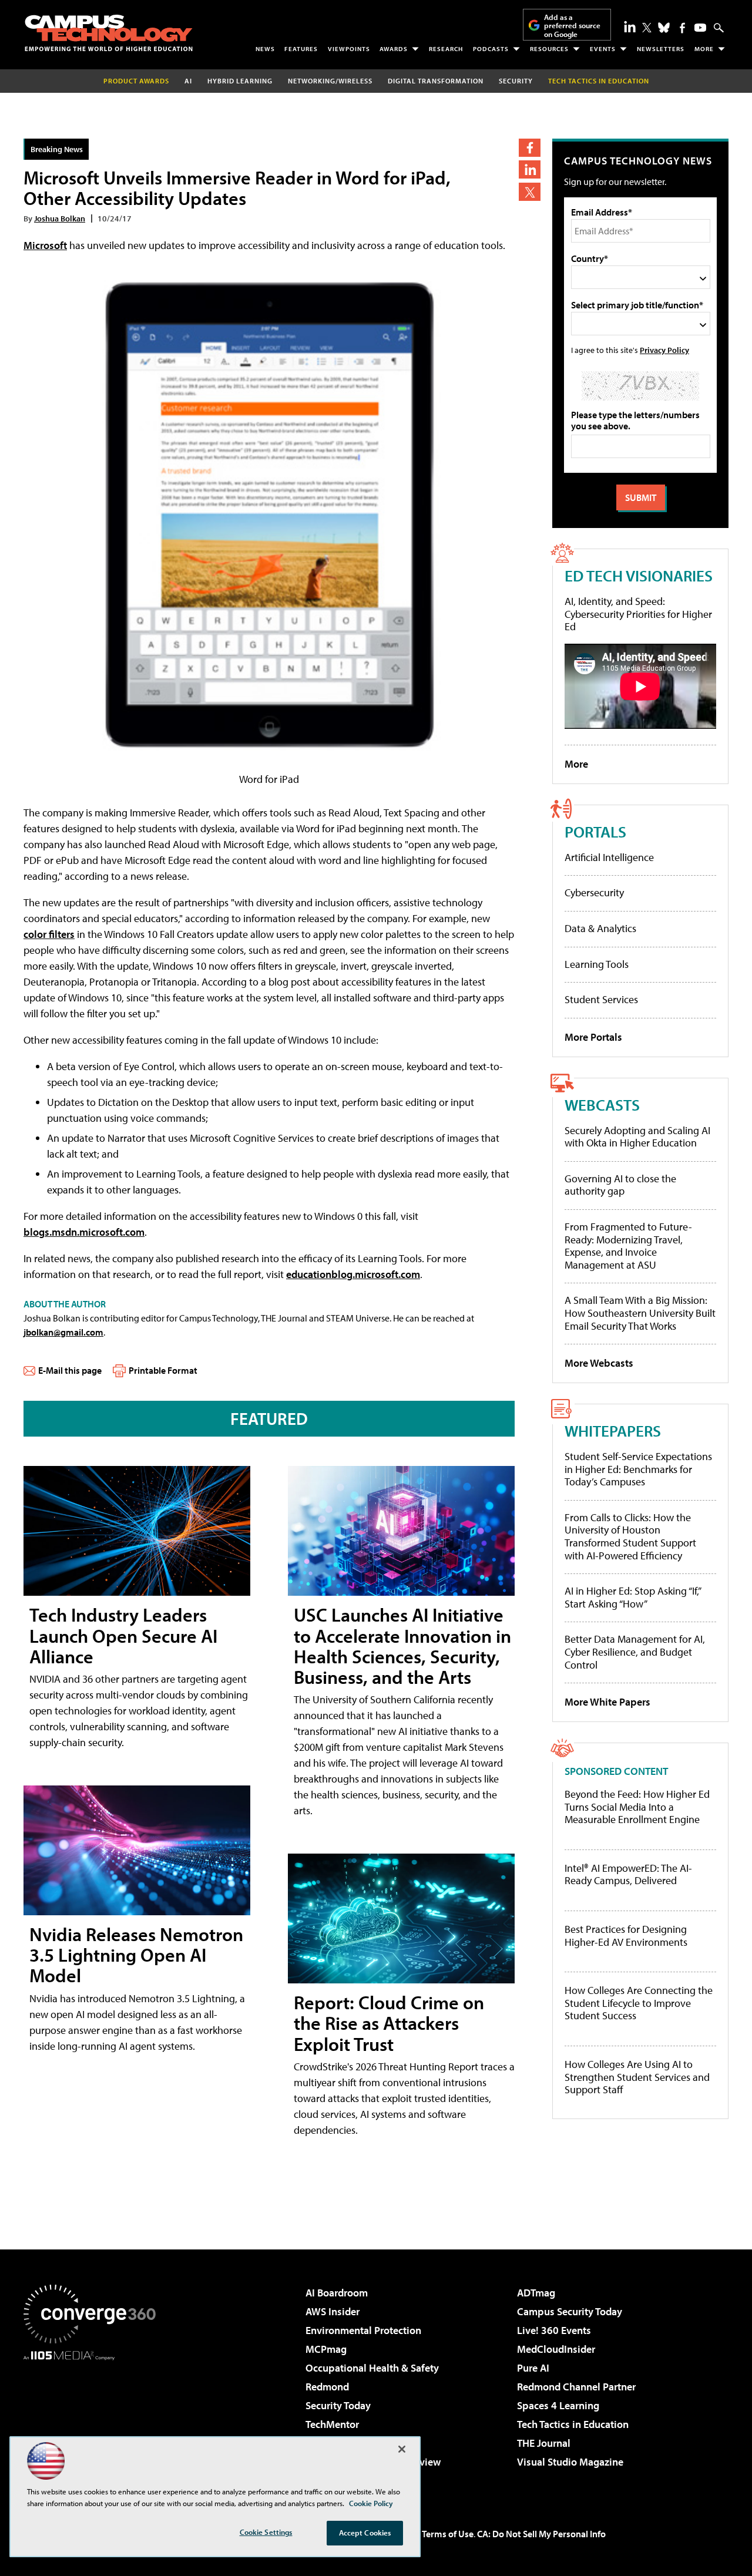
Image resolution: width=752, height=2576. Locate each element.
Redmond (327, 2387)
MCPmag (326, 2349)
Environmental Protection (363, 2330)
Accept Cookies (365, 2533)
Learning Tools (597, 964)
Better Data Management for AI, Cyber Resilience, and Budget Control (635, 1652)
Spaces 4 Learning (558, 2405)
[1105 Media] (94, 2420)
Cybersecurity (594, 892)
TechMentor (332, 2424)
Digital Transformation (436, 81)
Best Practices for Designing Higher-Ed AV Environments (626, 1936)
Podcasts (491, 49)
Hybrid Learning (240, 81)
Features (301, 49)
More (704, 49)
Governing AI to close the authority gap (620, 1185)
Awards (394, 49)
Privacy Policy (664, 350)
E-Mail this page (70, 1370)
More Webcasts (599, 1363)
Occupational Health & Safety (372, 2368)
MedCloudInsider (556, 2349)
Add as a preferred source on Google (572, 26)
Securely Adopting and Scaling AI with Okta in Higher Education (637, 1137)
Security (516, 81)
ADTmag (536, 2293)
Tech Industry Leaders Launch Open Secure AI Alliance (123, 1635)
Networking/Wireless (330, 81)
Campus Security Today (570, 2311)
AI (188, 81)
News (265, 49)
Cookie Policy (371, 2503)
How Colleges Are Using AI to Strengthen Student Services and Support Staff (637, 2077)
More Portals (593, 1037)
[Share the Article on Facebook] (530, 148)
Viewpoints (349, 49)
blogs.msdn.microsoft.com (84, 1232)
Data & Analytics (600, 928)
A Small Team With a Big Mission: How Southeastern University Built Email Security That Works (640, 1313)
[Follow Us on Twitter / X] (647, 28)
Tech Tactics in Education (573, 2424)
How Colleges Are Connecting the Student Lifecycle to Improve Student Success (639, 2003)
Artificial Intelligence (609, 857)
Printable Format (163, 1370)
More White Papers (607, 1702)
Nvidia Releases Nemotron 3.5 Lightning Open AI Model (136, 1955)
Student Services (601, 999)
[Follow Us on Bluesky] (664, 28)
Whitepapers (613, 1430)
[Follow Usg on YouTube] (700, 28)
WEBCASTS (602, 1104)
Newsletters (661, 49)
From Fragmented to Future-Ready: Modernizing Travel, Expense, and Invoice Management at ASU (628, 1246)
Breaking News (57, 149)
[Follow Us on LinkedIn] (630, 26)
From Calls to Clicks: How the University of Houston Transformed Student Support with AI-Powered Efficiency (630, 1536)
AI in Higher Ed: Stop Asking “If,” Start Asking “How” (632, 1597)
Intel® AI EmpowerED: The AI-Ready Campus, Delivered (628, 1874)
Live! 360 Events (554, 2330)
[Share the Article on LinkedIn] (530, 169)
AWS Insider (333, 2311)
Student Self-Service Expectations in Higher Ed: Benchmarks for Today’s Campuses (638, 1469)
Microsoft (45, 245)
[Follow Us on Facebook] (682, 28)
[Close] (402, 2449)
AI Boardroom (337, 2293)
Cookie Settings (266, 2532)
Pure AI (533, 2368)
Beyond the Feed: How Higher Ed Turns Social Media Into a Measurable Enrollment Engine (637, 1807)
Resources (549, 49)
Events (603, 49)
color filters (49, 934)
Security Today (338, 2405)
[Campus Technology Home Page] (109, 33)
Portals (595, 831)
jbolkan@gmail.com (63, 1332)
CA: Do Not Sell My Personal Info (541, 2534)
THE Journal (544, 2443)
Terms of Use (448, 2534)
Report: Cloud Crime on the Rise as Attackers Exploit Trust (389, 2023)
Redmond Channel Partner (576, 2387)
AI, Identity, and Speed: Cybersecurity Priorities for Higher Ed (638, 614)
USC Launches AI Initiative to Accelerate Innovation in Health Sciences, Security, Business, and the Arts (402, 1646)
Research (446, 49)
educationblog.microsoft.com (353, 1274)
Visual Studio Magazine (570, 2462)
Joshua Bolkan (60, 218)
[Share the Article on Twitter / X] (530, 192)
